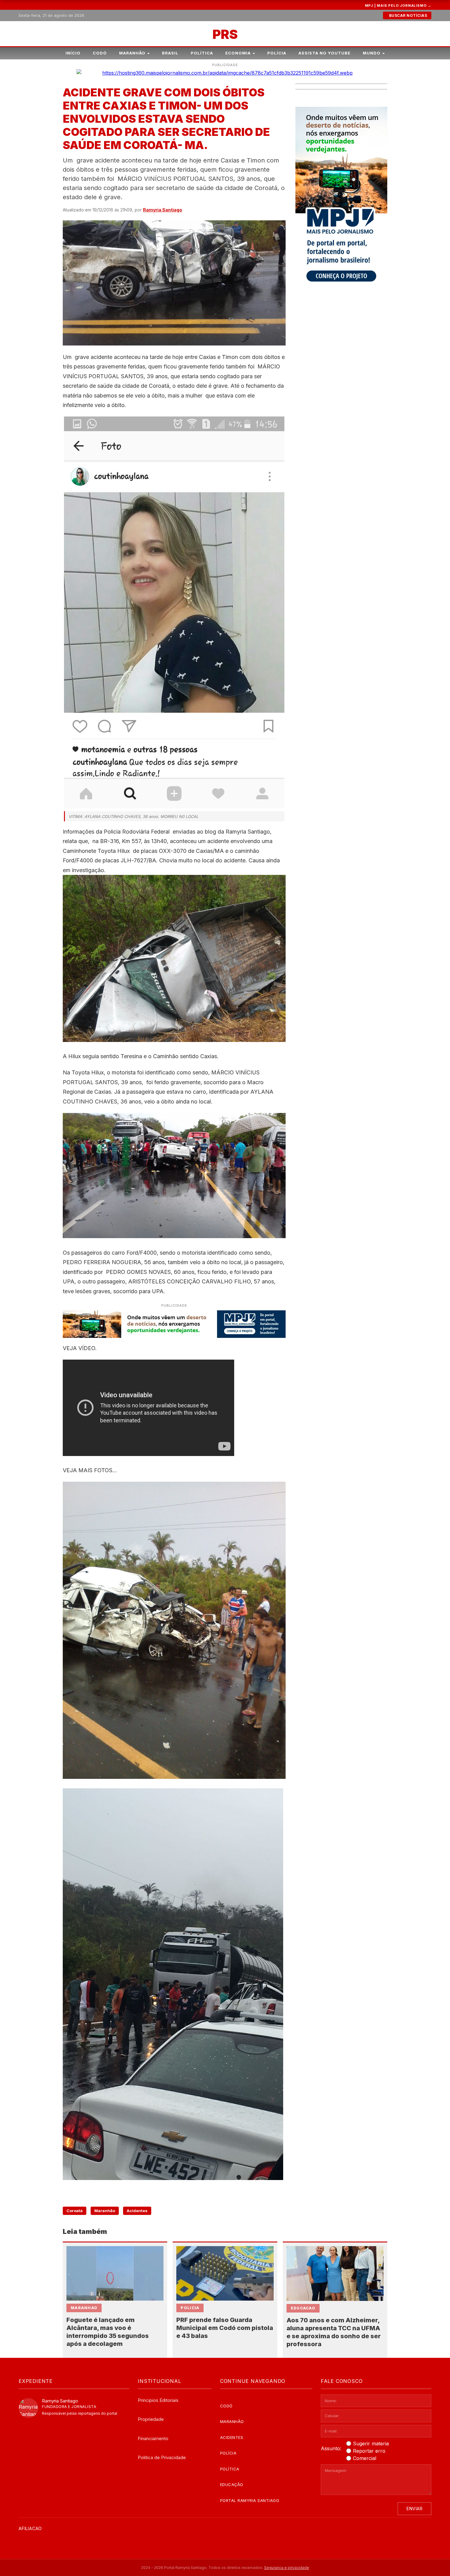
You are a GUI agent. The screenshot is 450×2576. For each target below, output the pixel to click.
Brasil (170, 53)
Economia (238, 53)
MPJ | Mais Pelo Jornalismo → (398, 6)
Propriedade (151, 2419)
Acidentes (137, 2211)
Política (202, 53)
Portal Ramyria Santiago (250, 2500)
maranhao (84, 2308)
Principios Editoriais (158, 2400)
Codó (100, 53)
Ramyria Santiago (163, 210)
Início (73, 53)
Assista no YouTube (324, 53)
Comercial (365, 2458)
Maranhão (132, 53)
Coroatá (75, 2211)
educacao (303, 2308)
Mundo (372, 53)
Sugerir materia (371, 2443)
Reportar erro (369, 2451)
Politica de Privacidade (162, 2457)
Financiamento (153, 2438)
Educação (232, 2485)
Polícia (277, 53)
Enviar (414, 2509)
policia (190, 2308)
